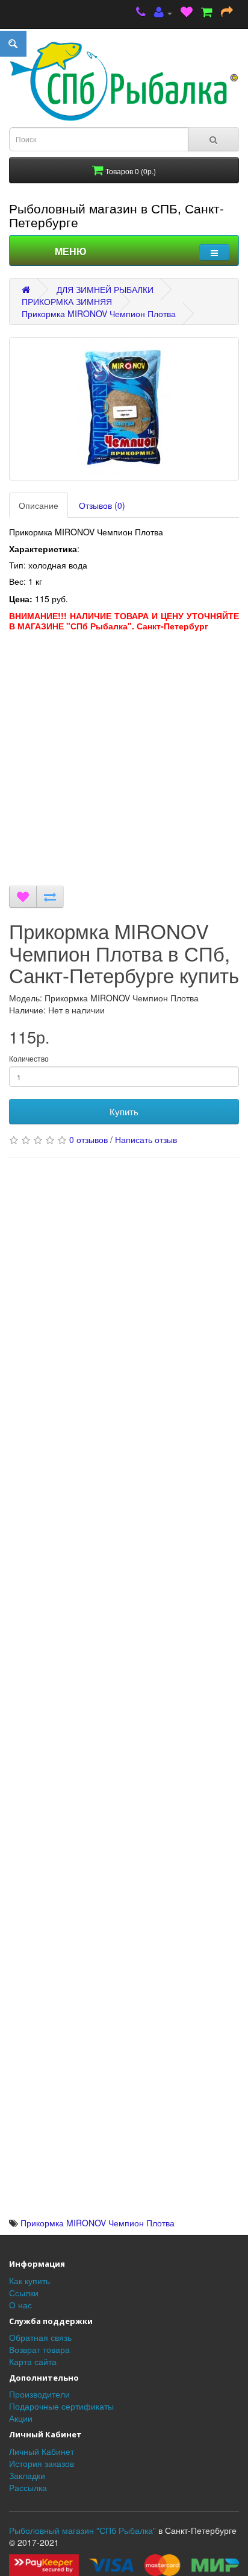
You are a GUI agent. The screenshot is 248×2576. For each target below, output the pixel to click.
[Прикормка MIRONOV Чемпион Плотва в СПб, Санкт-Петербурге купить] (124, 409)
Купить (124, 1111)
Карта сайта (33, 2361)
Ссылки (24, 2293)
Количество (29, 1058)
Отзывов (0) (102, 505)
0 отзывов (88, 1139)
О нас (20, 2305)
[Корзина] (207, 13)
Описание (39, 505)
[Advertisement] (124, 761)
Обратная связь (40, 2337)
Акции (21, 2418)
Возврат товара (39, 2349)
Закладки (27, 2475)
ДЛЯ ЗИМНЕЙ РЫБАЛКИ (105, 289)
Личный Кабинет (42, 2451)
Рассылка (28, 2487)
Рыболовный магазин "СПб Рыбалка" (82, 2530)
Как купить (29, 2281)
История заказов (42, 2463)
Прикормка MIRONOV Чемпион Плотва (99, 313)
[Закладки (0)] (187, 13)
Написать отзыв (146, 1139)
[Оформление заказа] (227, 13)
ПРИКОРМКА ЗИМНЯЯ (67, 301)
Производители (39, 2394)
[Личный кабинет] (163, 13)
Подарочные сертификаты (61, 2406)
